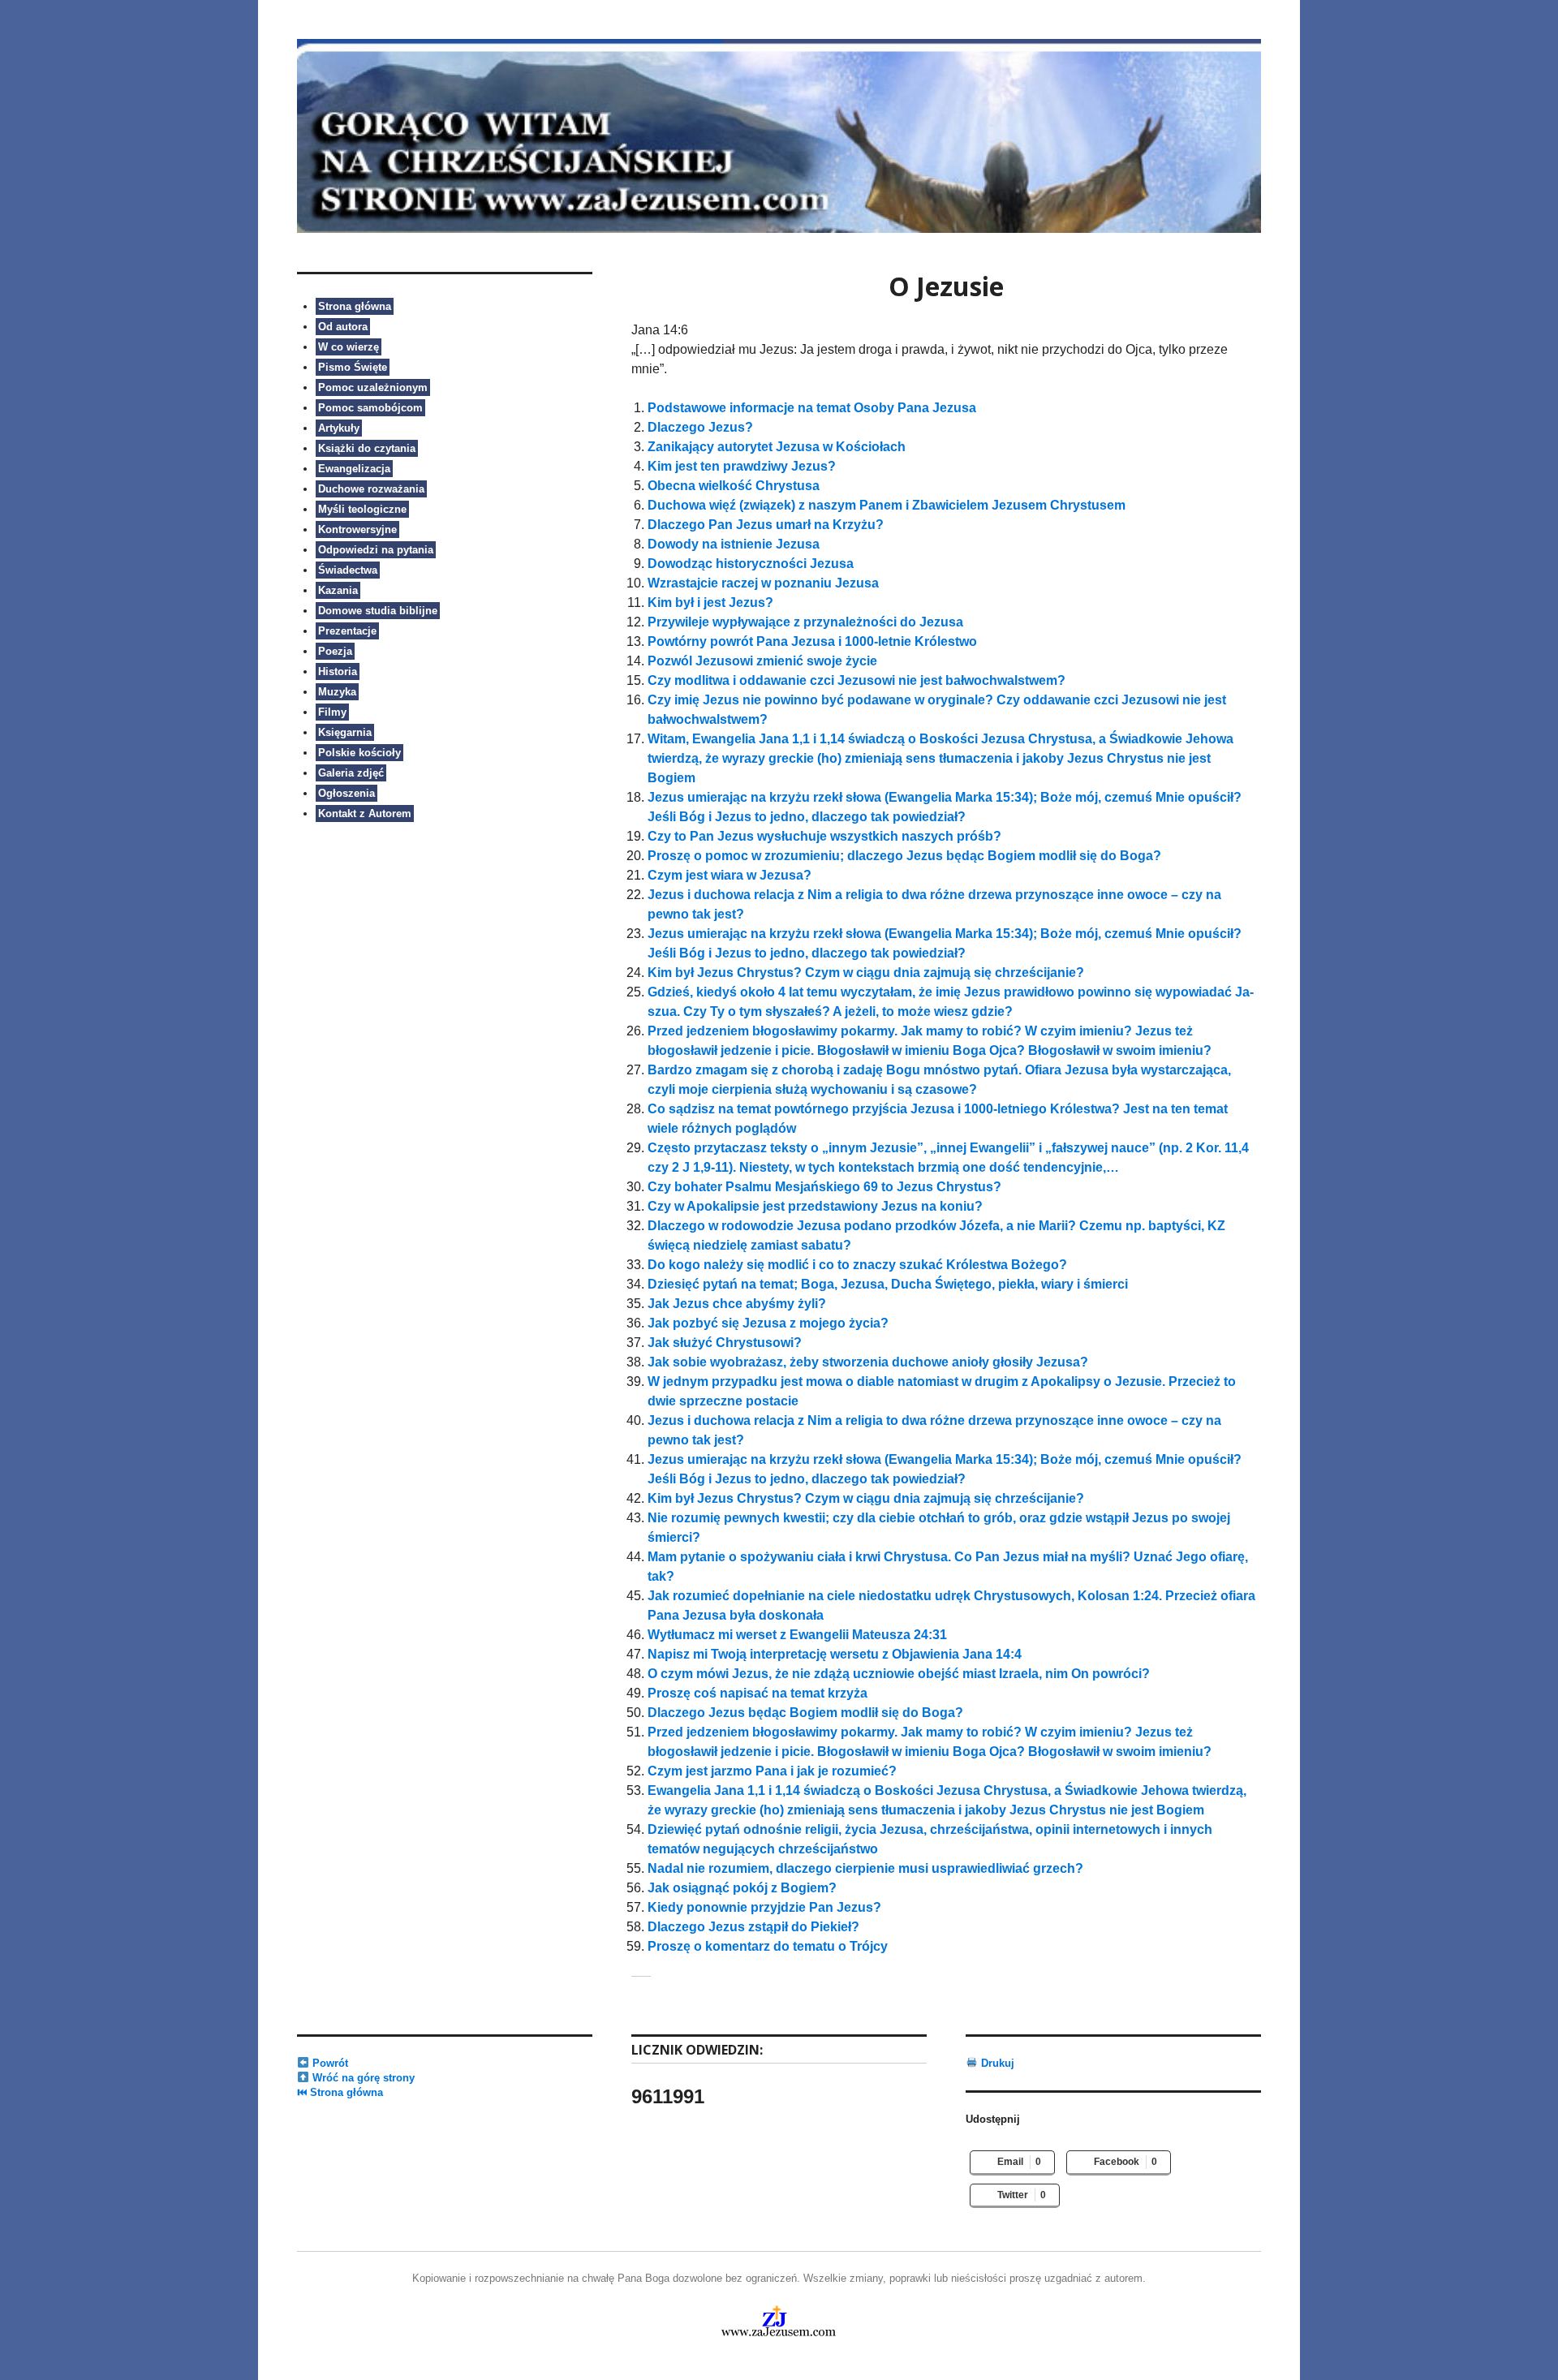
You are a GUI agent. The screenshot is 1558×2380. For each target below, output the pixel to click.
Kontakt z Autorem (365, 813)
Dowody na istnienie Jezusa (734, 544)
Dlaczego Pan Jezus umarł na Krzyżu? (766, 525)
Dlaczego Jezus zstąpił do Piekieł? (753, 1927)
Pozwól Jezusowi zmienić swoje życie (762, 661)
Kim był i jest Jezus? (710, 603)
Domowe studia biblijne (378, 611)
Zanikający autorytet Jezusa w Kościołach (777, 447)
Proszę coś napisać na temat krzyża (757, 1693)
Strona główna (355, 306)
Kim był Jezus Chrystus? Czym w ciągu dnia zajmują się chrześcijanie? (866, 973)
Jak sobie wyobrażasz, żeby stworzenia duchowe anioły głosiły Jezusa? (868, 1362)
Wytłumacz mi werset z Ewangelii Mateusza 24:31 (797, 1635)
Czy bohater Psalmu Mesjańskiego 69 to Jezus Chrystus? (824, 1187)
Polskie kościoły (359, 753)
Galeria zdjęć (351, 773)
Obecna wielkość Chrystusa (734, 486)
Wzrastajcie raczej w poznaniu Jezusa (763, 583)
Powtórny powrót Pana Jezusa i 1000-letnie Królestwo (812, 641)
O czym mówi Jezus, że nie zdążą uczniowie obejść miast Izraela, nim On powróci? (899, 1674)
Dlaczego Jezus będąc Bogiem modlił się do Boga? (805, 1713)
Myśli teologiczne (362, 509)
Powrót (329, 2063)
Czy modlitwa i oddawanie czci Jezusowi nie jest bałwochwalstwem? (856, 680)
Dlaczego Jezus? (700, 427)
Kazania (338, 590)
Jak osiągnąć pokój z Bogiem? (742, 1888)
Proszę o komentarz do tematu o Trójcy (768, 1946)
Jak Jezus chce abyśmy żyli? (737, 1304)
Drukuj (996, 2063)
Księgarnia (345, 732)
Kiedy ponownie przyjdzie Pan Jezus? (764, 1907)
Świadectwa (348, 570)
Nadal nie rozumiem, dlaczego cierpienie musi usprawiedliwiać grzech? (865, 1868)
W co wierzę (349, 347)
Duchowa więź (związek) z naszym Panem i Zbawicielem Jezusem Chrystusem (887, 505)
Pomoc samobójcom (370, 408)
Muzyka (337, 692)
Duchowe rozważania (371, 489)
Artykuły (339, 428)
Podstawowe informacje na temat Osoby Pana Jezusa (812, 408)
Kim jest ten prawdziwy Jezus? (742, 466)
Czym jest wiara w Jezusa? (730, 875)
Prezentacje (347, 631)
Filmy (332, 712)
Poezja (335, 651)
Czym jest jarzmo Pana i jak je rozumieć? (772, 1771)
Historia (338, 671)
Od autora (343, 327)
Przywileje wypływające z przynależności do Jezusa (805, 622)
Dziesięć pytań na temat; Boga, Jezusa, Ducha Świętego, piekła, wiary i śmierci (888, 1284)
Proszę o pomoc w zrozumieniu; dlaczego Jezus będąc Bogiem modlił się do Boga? (904, 856)
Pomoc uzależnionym (373, 387)
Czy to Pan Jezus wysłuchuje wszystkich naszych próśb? (824, 836)
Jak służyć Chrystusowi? (725, 1343)
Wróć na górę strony (362, 2078)
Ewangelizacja (354, 469)
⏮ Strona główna (340, 2092)
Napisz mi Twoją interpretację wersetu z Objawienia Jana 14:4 (835, 1654)
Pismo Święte (353, 367)
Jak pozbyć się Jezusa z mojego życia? (768, 1323)
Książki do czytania (367, 448)
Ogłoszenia (346, 793)
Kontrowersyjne (357, 529)
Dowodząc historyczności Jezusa (751, 564)
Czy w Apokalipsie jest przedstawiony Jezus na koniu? (815, 1206)
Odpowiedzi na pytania (376, 550)
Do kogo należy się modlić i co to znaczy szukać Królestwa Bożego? (857, 1265)
